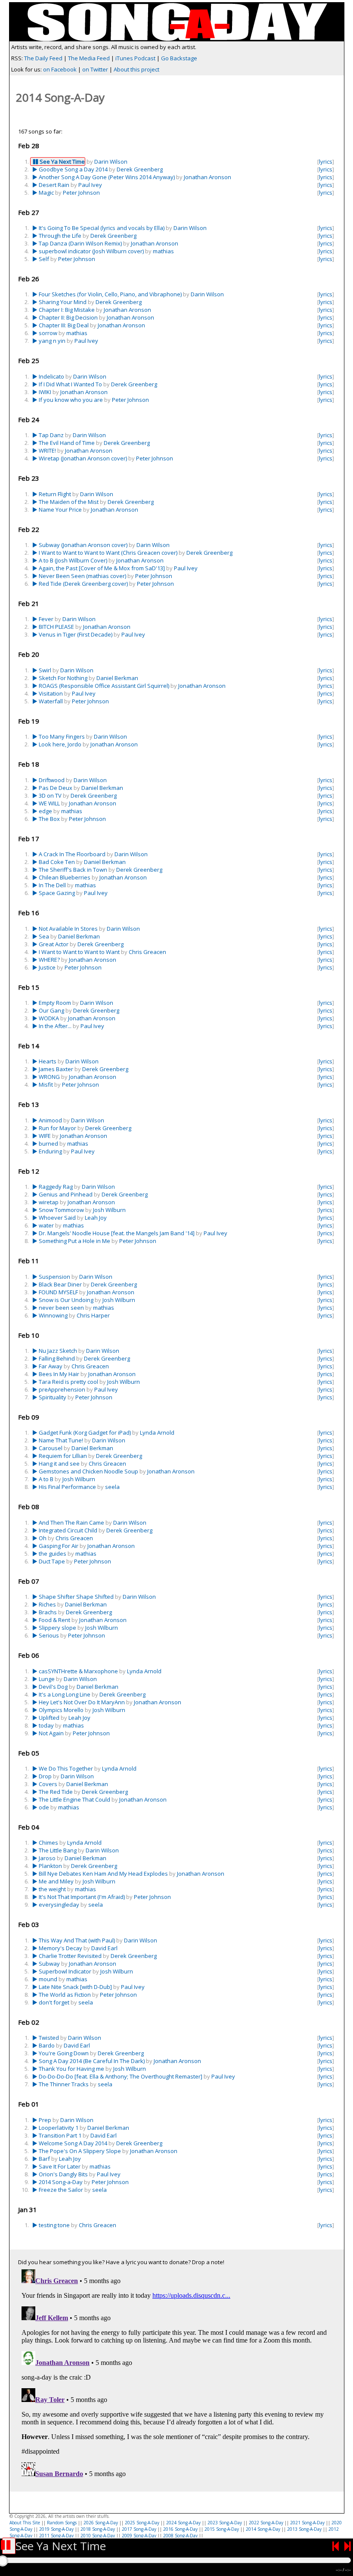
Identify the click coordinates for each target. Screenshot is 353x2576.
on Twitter (95, 69)
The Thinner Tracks (64, 2084)
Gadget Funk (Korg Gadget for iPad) (85, 1432)
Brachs (48, 1612)
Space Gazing (57, 893)
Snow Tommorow (61, 1210)
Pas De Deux (56, 788)
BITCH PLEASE (56, 627)
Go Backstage (179, 58)
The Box (49, 819)
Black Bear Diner (60, 1284)
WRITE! (47, 451)
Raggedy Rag (56, 1187)
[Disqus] (177, 2374)
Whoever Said (57, 1218)
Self (44, 259)
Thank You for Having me (71, 2069)
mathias (163, 251)
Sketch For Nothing (63, 678)
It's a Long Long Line (65, 1694)
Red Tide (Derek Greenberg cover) (83, 584)
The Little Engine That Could (74, 1799)
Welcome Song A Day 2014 (73, 2143)
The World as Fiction (65, 1995)
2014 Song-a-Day (61, 2182)
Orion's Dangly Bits (63, 2174)
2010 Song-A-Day (98, 2536)
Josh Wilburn (109, 1210)
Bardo (47, 2045)
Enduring (50, 1151)
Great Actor (54, 944)
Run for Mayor (57, 1128)
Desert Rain (54, 185)
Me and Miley (56, 1881)
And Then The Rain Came (71, 1523)
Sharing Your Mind (63, 302)
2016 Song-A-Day (180, 2529)
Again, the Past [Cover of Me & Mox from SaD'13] (102, 568)
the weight (52, 1889)
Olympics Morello (61, 1710)
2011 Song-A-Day (56, 2536)
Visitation (51, 693)
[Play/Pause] (9, 2546)
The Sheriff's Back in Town (73, 870)
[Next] (348, 2546)
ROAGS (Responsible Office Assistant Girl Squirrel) (104, 686)
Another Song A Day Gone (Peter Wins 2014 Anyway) (107, 177)
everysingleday (59, 1905)
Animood (50, 1120)
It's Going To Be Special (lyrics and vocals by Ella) (102, 228)
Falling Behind (57, 1358)
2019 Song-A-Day (56, 2529)
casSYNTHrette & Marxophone (78, 1671)
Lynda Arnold (157, 1432)
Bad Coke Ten (57, 862)
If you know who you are (71, 400)
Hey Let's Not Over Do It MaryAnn (82, 1702)
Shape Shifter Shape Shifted (76, 1597)
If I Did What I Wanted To (70, 384)
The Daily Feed (43, 58)
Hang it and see (59, 1464)
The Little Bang (58, 1850)
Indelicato (51, 376)
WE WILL (49, 803)
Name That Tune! (61, 1440)
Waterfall (51, 701)
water (46, 1225)
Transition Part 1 (60, 2135)
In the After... (55, 1026)
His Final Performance (67, 1487)
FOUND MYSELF (58, 1292)
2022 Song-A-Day (266, 2523)
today (46, 1725)
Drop (45, 1776)
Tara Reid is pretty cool (68, 1382)
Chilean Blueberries (65, 877)
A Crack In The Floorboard (72, 854)
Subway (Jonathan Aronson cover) (83, 545)
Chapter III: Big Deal (64, 325)
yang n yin (52, 341)
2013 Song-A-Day (304, 2529)
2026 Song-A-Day (101, 2523)
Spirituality (53, 1397)
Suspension (54, 1277)
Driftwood (52, 780)
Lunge (47, 1679)
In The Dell (52, 885)
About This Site (25, 2523)
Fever (46, 619)
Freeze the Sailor (61, 2190)
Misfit (46, 1084)
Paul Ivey (90, 185)
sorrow (48, 333)
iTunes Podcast (135, 58)
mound (48, 1979)
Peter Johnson (81, 193)
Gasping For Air (59, 1546)
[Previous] (336, 2546)
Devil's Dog (53, 1687)
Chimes (48, 1843)
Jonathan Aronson (207, 177)
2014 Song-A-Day (263, 2529)
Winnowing (53, 1315)
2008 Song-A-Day (180, 2536)
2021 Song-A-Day (307, 2523)
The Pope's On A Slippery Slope (80, 2151)
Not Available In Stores (68, 929)
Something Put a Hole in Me (74, 1241)
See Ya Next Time (62, 162)
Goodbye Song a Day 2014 (73, 169)
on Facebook (60, 69)
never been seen (61, 1308)
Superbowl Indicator (65, 1971)
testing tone (54, 2225)
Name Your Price (60, 510)
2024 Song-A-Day (183, 2523)
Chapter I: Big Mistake (67, 310)
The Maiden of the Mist (69, 502)
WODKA (49, 1018)
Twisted (49, 2038)
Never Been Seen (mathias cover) (82, 576)
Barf (44, 2159)
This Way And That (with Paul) (77, 1940)
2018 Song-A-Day (98, 2529)
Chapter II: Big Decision (68, 317)
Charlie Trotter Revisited (70, 1956)
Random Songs (62, 2523)
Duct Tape (52, 1561)
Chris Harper (93, 1315)
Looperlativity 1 (59, 2128)
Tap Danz (51, 435)
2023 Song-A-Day (225, 2523)
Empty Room (55, 1003)
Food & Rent (54, 1620)
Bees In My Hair (59, 1374)
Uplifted (49, 1718)
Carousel (51, 1448)
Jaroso (47, 1858)
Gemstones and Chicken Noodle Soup (88, 1471)
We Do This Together (66, 1768)
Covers (48, 1784)
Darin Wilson (111, 162)
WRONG (49, 1077)
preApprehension (62, 1389)
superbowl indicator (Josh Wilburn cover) (91, 251)
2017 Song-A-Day (139, 2529)
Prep (45, 2120)
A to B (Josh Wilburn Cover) (73, 560)
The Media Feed (89, 58)
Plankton (50, 1866)
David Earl (104, 1948)
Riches (47, 1604)
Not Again (51, 1733)
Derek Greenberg (140, 169)
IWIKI (45, 392)
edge (45, 811)
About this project (136, 69)
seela (112, 1487)
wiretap (49, 1202)
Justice (47, 967)
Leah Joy (96, 1218)
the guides (53, 1554)
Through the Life (60, 236)
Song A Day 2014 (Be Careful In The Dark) (92, 2061)
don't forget (54, 2002)
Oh (43, 1538)
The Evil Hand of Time (67, 443)
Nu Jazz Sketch (58, 1351)
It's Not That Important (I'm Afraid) (82, 1897)
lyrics (326, 162)
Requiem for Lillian (63, 1456)
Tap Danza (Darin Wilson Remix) (80, 243)
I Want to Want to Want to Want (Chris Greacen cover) (108, 553)
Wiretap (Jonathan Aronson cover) (83, 458)
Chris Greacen (147, 952)
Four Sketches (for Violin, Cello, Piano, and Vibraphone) (110, 294)
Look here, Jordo (60, 744)
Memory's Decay (60, 1948)
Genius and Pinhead (66, 1194)
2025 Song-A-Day (142, 2523)
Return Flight (55, 494)
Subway (49, 1964)
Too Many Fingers (62, 736)
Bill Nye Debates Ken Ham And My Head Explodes (103, 1874)
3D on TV (50, 795)
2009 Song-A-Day (139, 2536)
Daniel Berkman (117, 678)
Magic (46, 193)
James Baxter (56, 1069)
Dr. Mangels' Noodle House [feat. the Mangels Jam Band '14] (117, 1233)
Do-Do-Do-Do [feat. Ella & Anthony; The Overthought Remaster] (121, 2076)
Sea (44, 936)
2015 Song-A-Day (222, 2529)
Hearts (48, 1061)
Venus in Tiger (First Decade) (76, 634)
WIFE (45, 1136)
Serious (49, 1635)
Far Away (51, 1366)
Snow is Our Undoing (66, 1300)
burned (48, 1144)
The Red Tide (56, 1792)
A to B (46, 1479)
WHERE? (49, 960)
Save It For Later (60, 2166)
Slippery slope (57, 1628)
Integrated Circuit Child (68, 1530)
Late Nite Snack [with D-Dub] (75, 1987)
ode (44, 1807)
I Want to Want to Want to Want (79, 952)
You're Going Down (64, 2053)
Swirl (45, 670)
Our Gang (51, 1010)
